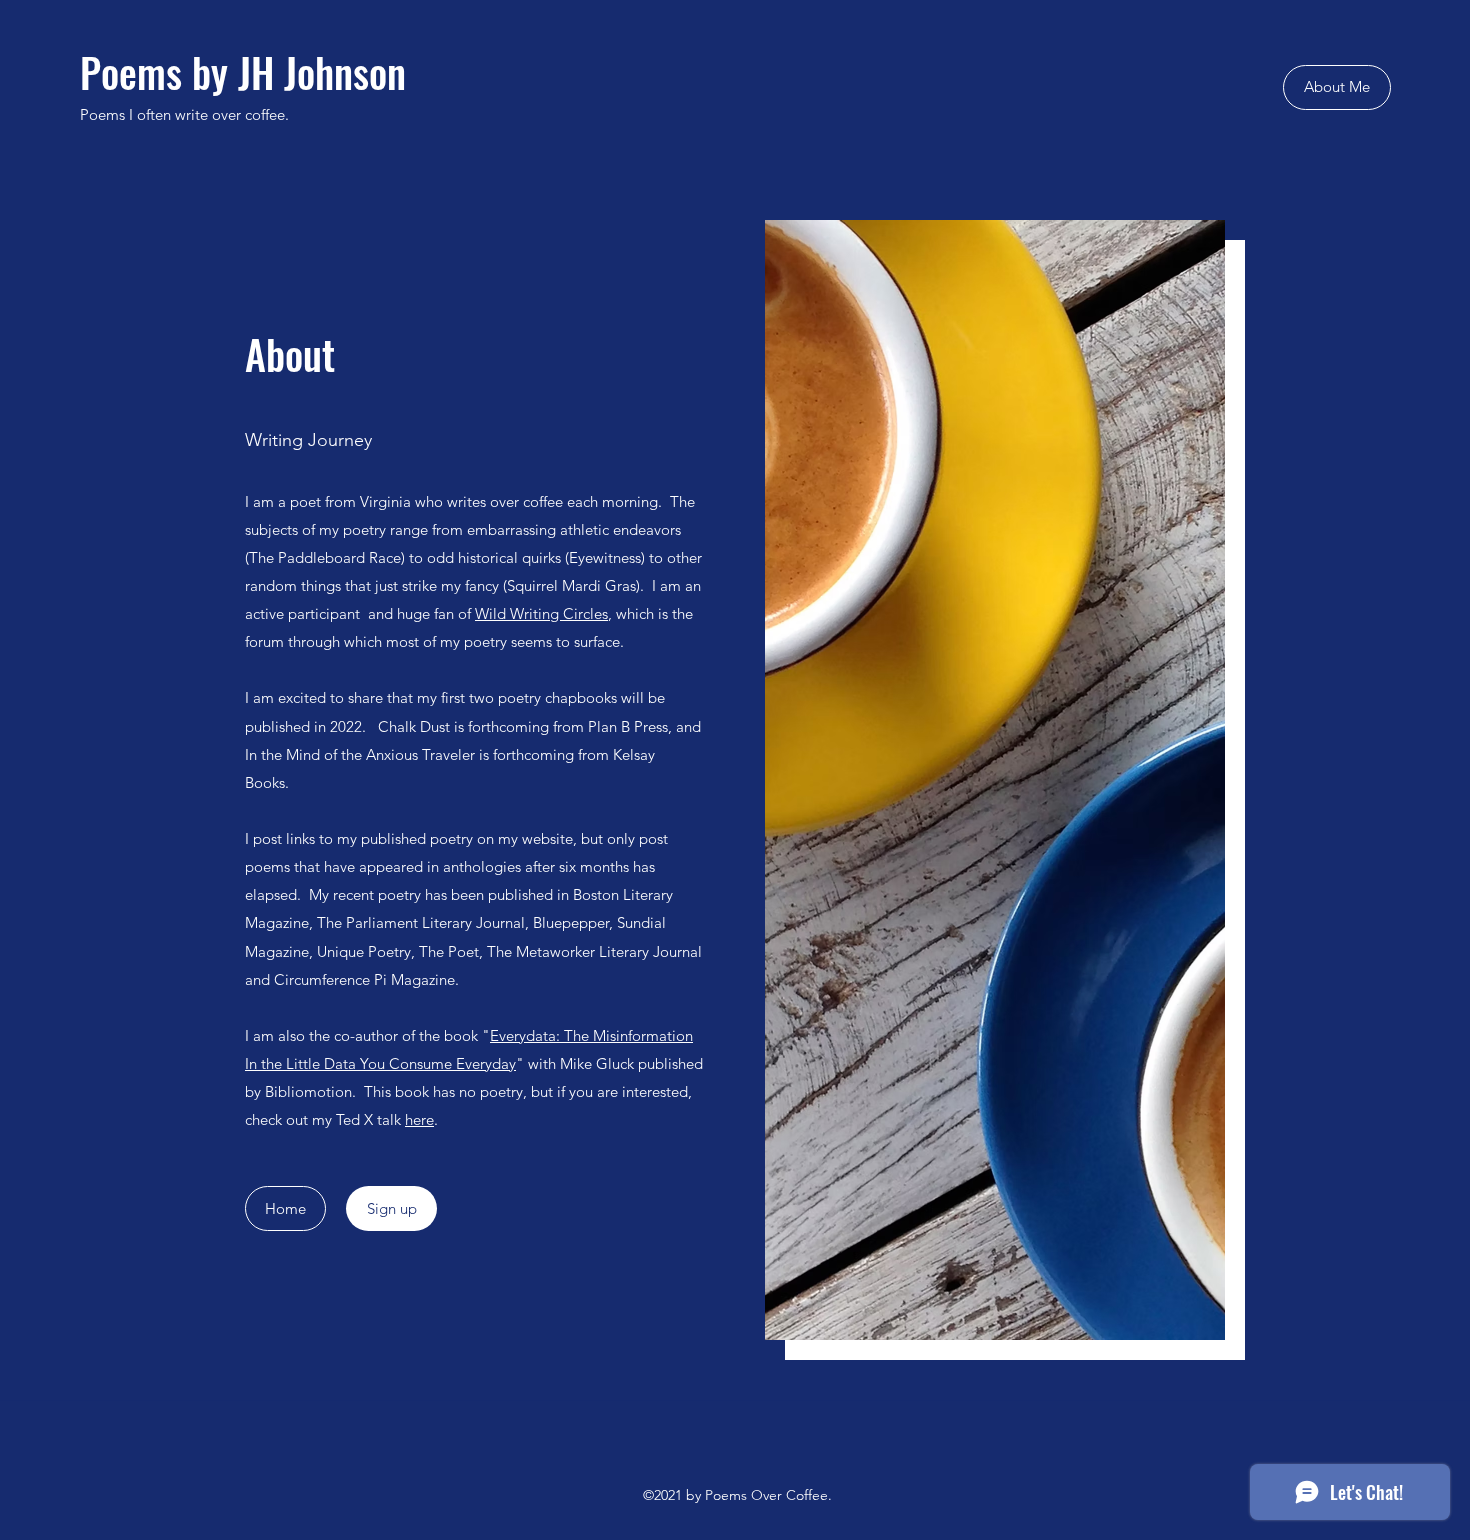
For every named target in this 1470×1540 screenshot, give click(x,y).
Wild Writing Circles (541, 613)
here (419, 1119)
